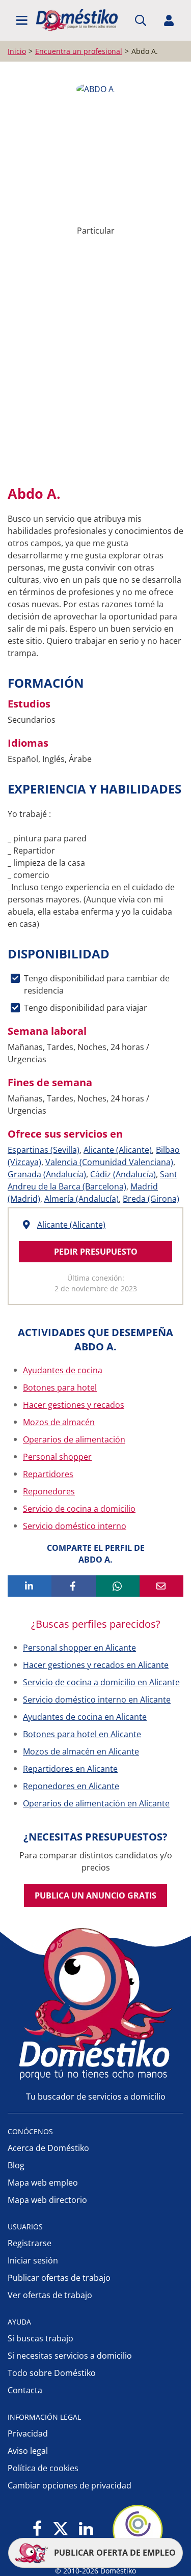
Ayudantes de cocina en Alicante (85, 1717)
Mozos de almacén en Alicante (81, 1751)
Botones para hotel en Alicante (82, 1734)
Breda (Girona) (151, 1199)
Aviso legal (28, 2451)
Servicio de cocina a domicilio (79, 1509)
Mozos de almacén (59, 1422)
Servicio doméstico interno (75, 1526)
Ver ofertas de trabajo (50, 2295)
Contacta (25, 2390)
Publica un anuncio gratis (95, 1895)
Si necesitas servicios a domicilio (70, 2356)
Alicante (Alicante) (118, 1150)
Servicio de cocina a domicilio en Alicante (101, 1682)
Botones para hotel (60, 1388)
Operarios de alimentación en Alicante (96, 1803)
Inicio (17, 51)
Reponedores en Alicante (71, 1786)
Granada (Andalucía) (47, 1174)
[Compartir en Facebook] (73, 1586)
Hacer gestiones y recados (74, 1405)
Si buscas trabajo (40, 2338)
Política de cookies (43, 2468)
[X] (61, 2529)
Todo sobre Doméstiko (52, 2373)
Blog (16, 2165)
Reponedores (49, 1491)
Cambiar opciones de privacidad (70, 2485)
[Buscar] (141, 20)
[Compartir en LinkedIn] (30, 1586)
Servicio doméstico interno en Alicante (97, 1700)
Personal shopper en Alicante (79, 1648)
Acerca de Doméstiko (48, 2148)
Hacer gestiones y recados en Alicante (96, 1665)
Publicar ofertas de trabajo (59, 2278)
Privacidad (28, 2433)
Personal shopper (57, 1457)
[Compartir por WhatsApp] (118, 1586)
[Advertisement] (95, 369)
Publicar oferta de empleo (114, 2553)
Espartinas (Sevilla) (44, 1150)
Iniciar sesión (33, 2260)
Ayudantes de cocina (63, 1370)
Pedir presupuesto (96, 1252)
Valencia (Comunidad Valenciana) (109, 1162)
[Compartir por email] (161, 1586)
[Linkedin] (86, 2529)
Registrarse (30, 2243)
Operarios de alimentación (74, 1439)
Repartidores (48, 1474)
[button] (22, 20)
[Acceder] (169, 20)
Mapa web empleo (43, 2183)
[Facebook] (37, 2529)
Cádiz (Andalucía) (123, 1174)
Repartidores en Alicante (70, 1769)
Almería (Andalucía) (81, 1199)
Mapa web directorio (47, 2200)
